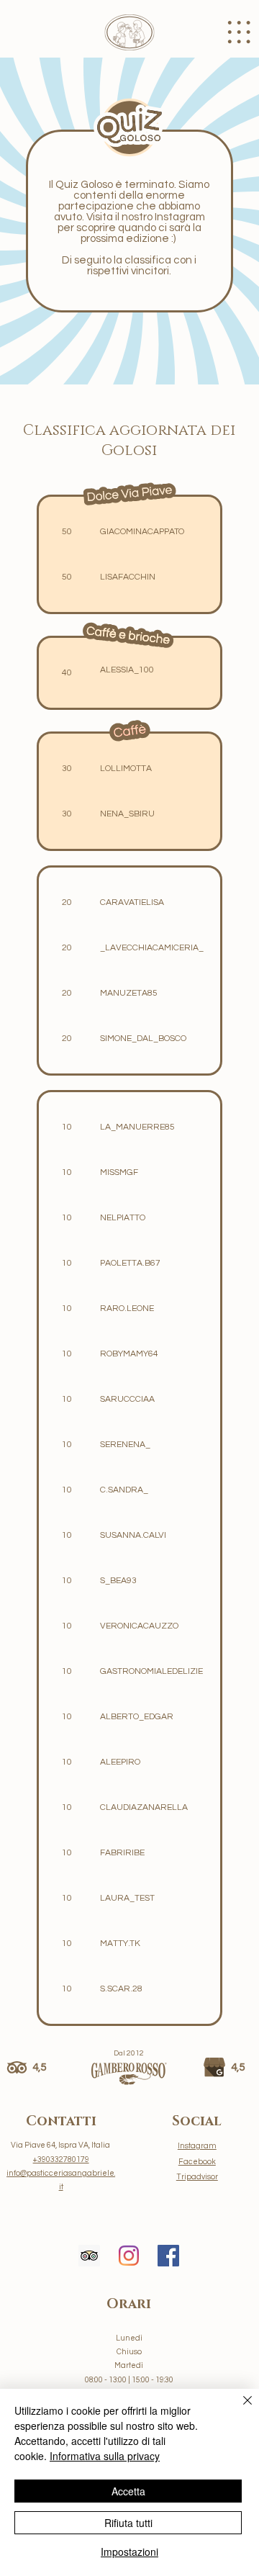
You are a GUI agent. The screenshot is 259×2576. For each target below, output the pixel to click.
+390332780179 (61, 2160)
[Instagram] (129, 2256)
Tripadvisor (197, 2177)
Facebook (197, 2162)
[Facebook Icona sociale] (168, 2256)
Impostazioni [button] (129, 2552)
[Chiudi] (239, 2409)
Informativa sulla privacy (105, 2456)
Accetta (128, 2491)
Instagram (197, 2146)
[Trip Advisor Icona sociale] (89, 2256)
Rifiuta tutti (128, 2523)
